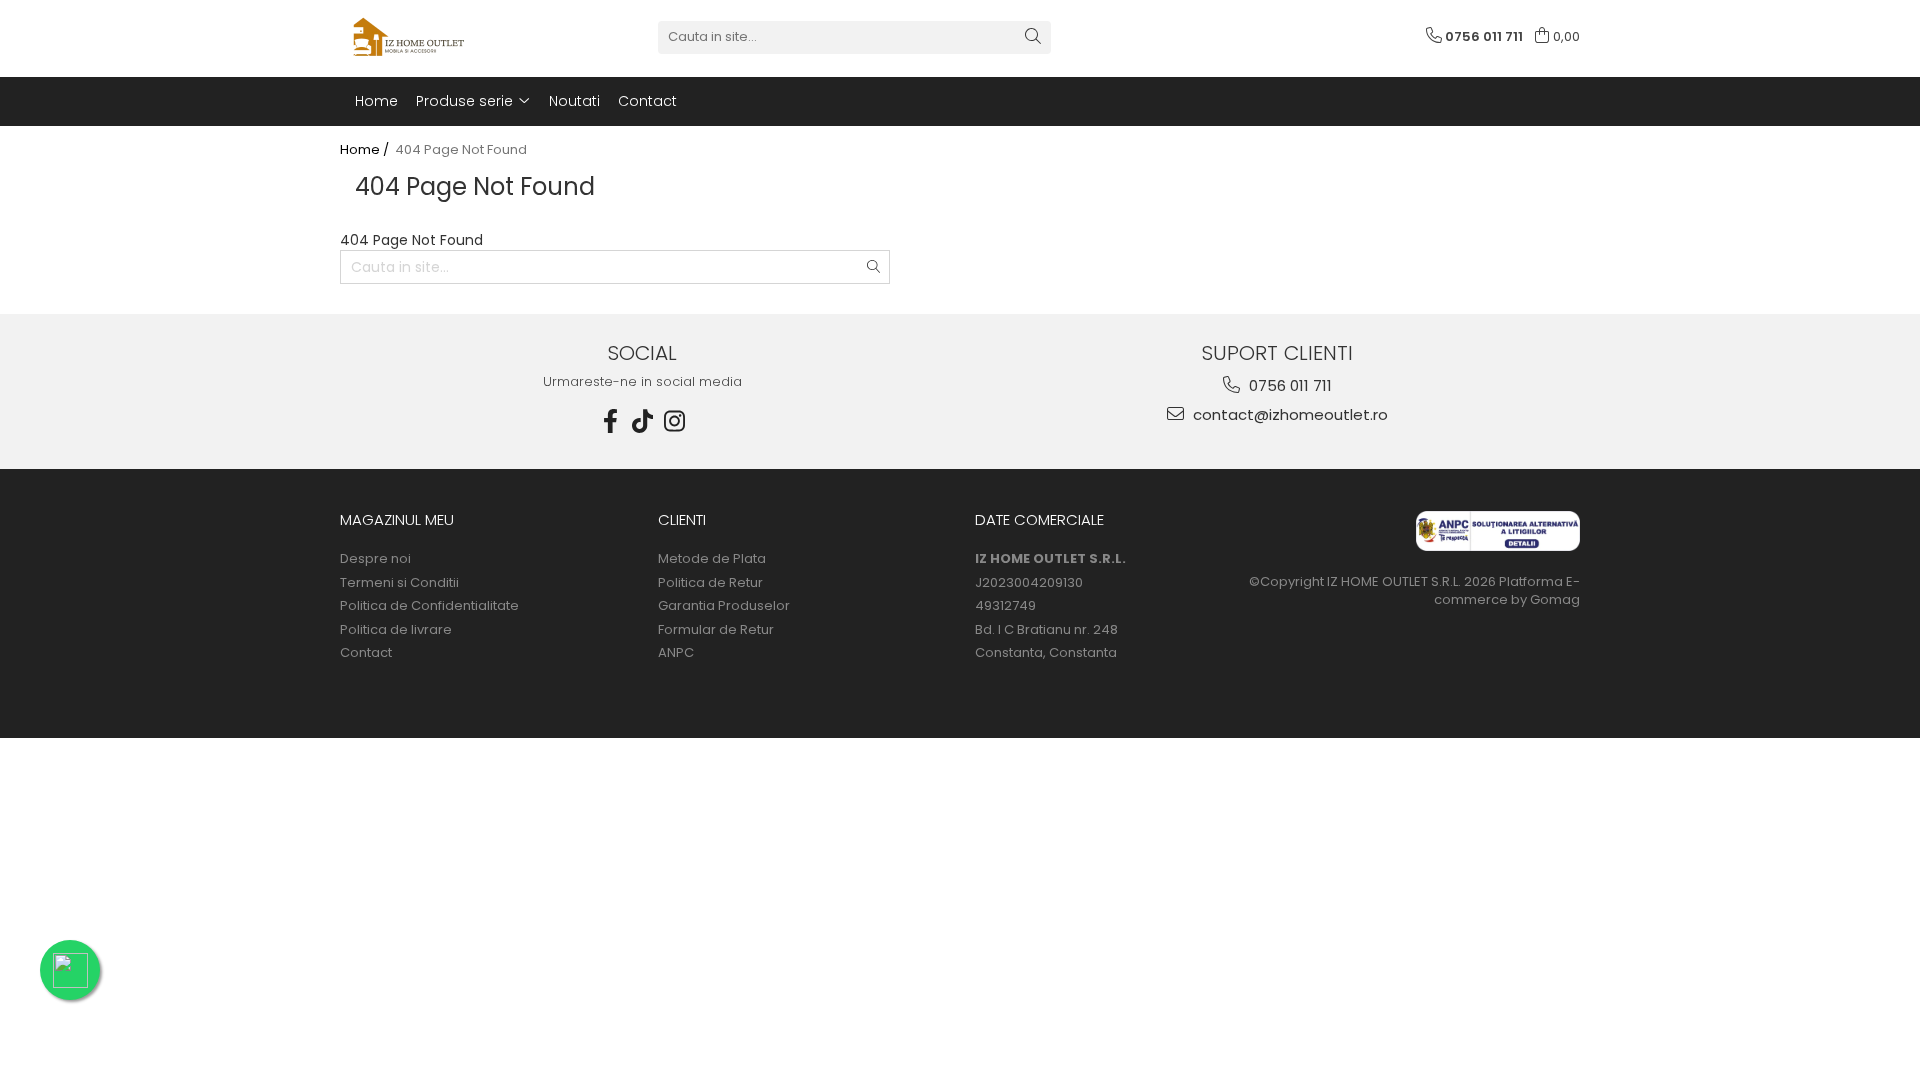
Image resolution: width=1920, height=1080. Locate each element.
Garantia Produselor (724, 606)
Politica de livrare (396, 630)
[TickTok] (643, 421)
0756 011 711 (1288, 385)
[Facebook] (611, 421)
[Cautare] (1033, 37)
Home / (366, 150)
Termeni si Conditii (399, 583)
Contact (366, 653)
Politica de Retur (710, 583)
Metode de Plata (712, 559)
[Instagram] (675, 421)
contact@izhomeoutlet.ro (1288, 414)
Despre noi (375, 559)
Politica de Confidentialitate (429, 606)
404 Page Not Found (461, 150)
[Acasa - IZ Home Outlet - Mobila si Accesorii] (440, 37)
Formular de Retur (716, 630)
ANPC (676, 653)
